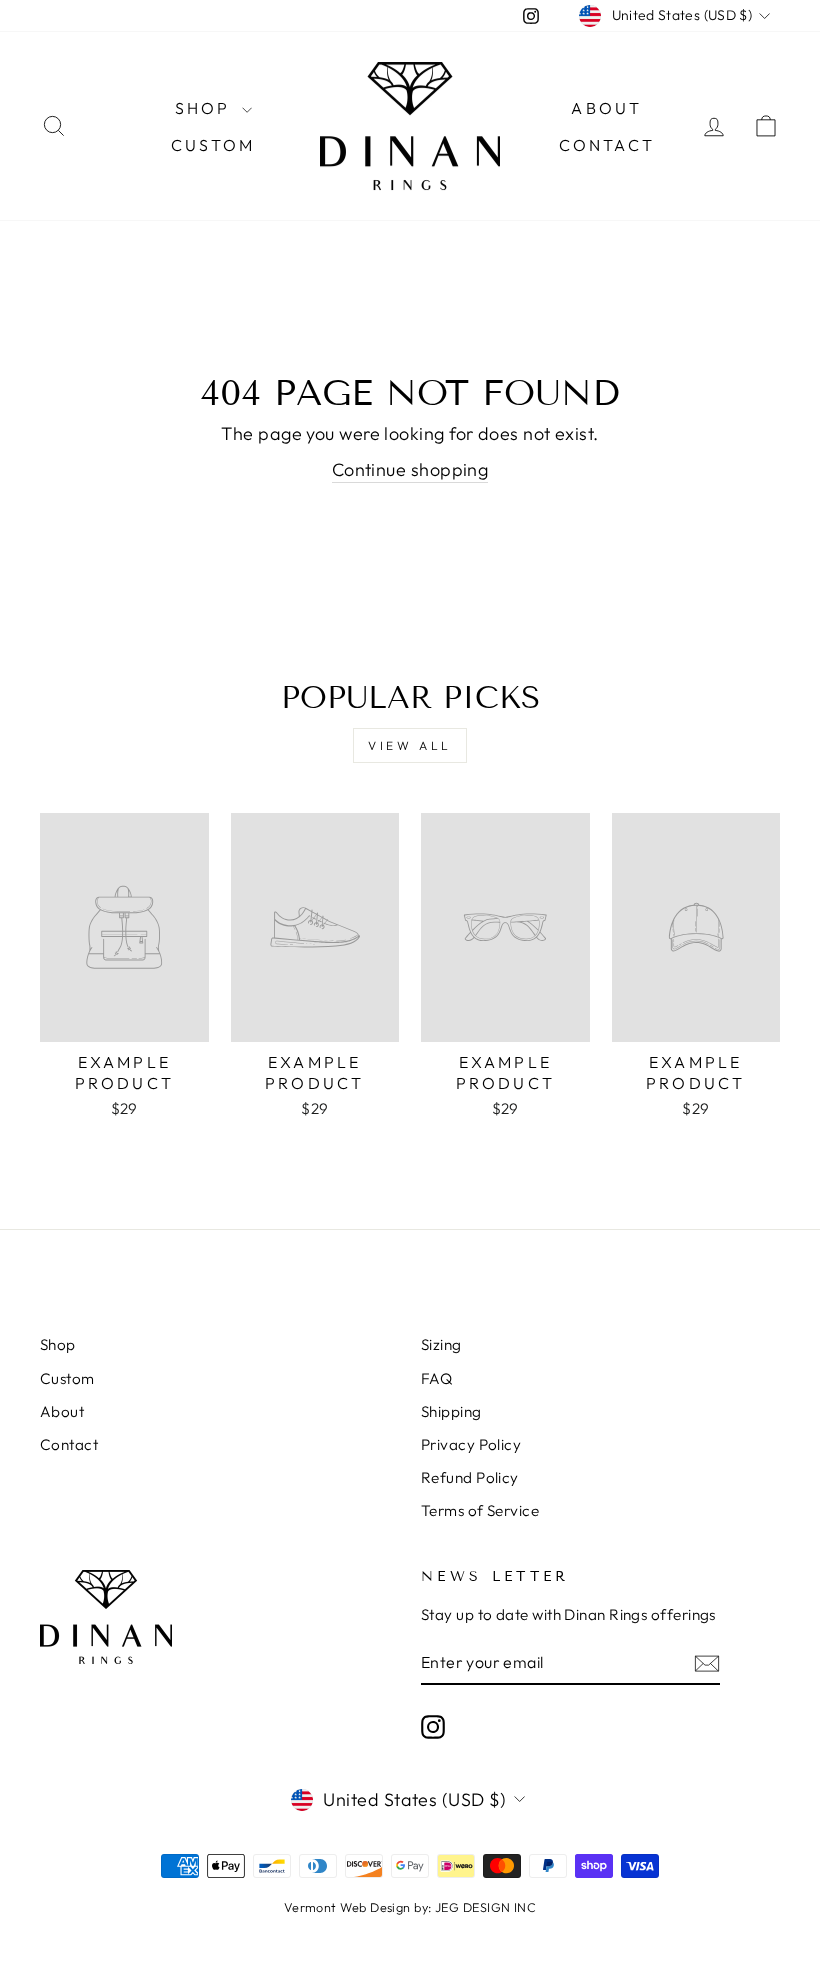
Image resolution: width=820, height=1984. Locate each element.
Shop (206, 108)
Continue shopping (410, 469)
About (606, 108)
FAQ (436, 1378)
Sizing (441, 1344)
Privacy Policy (471, 1444)
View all (410, 745)
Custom (213, 145)
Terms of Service (480, 1510)
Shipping (451, 1411)
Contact (607, 145)
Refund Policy (470, 1477)
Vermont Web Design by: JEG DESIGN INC (410, 1907)
